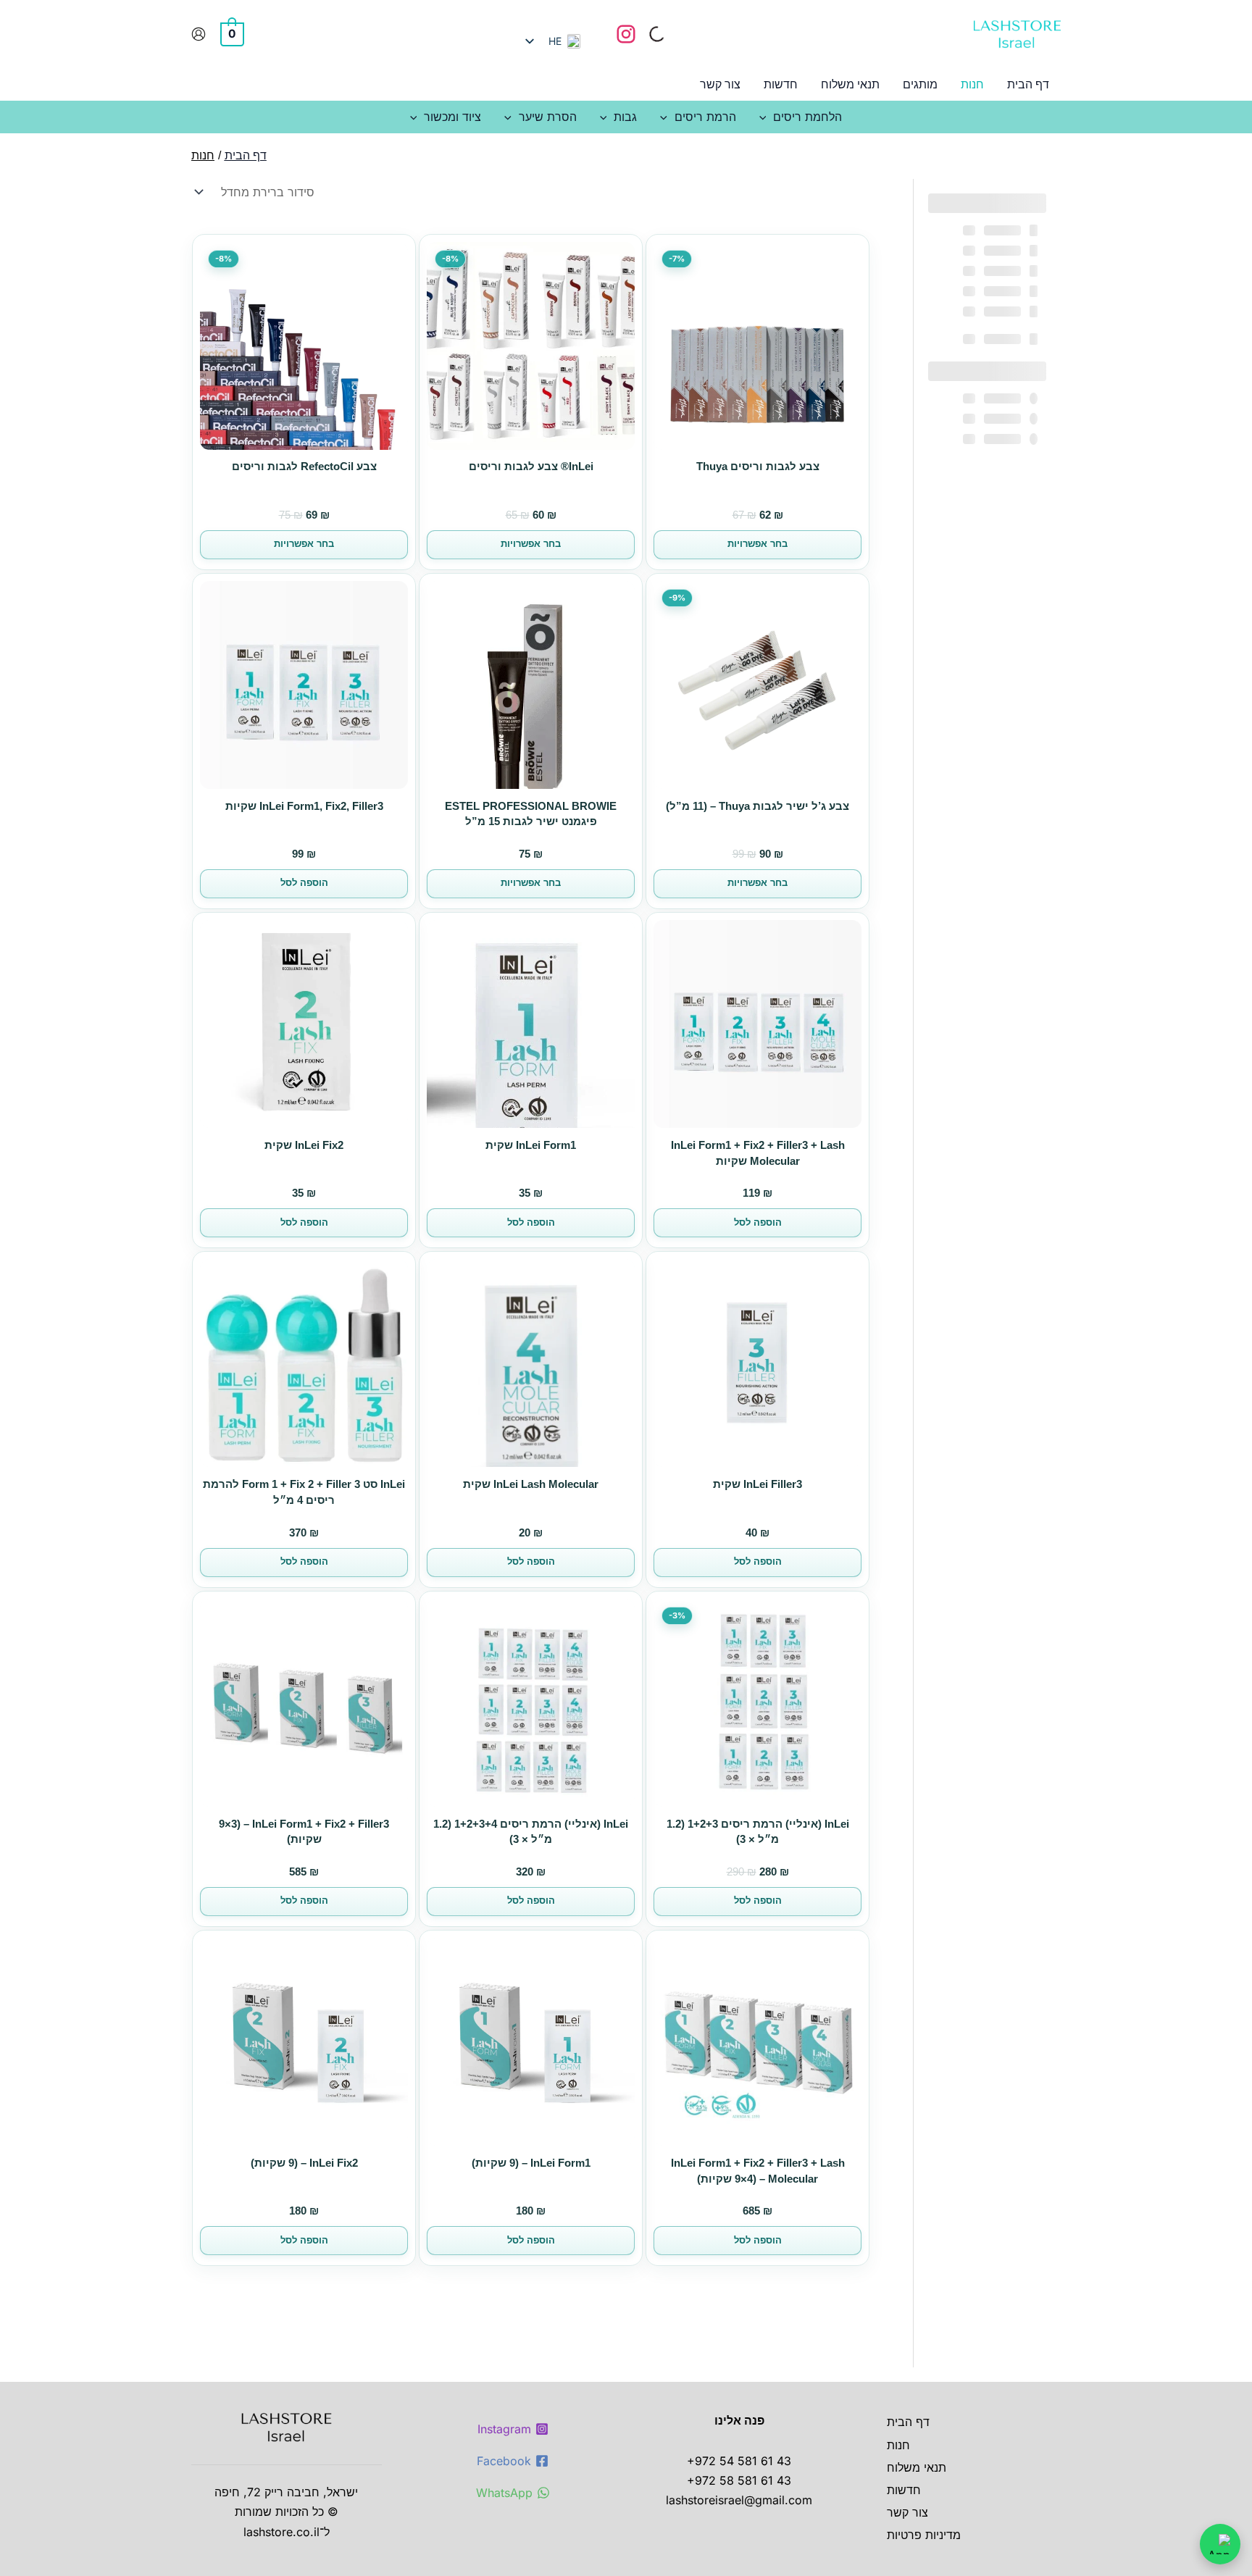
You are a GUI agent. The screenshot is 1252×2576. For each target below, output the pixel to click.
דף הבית (908, 2422)
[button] (767, 117)
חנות (898, 2445)
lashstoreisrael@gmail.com (739, 2500)
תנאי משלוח (917, 2467)
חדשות (904, 2490)
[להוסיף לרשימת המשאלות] (846, 263)
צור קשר (907, 2512)
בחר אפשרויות (758, 544)
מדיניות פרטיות (924, 2535)
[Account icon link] (199, 34)
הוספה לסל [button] (304, 883)
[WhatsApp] (1220, 2544)
